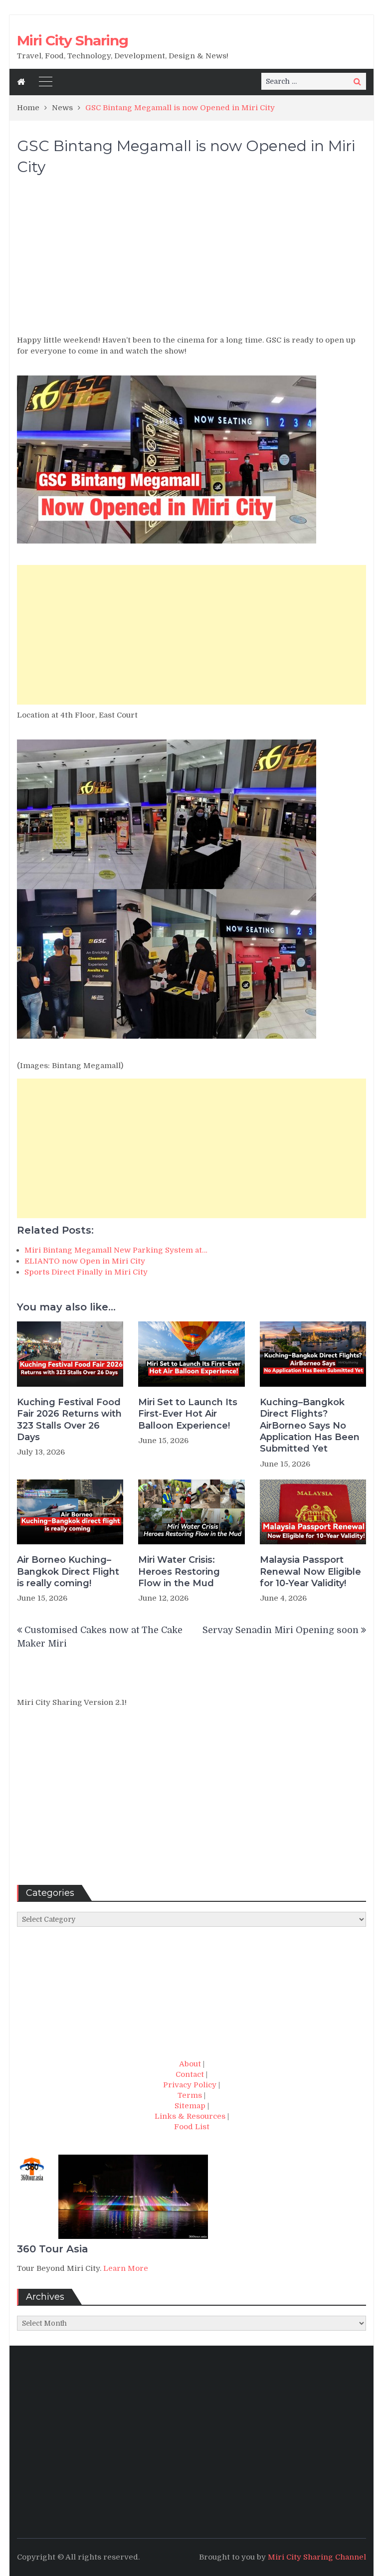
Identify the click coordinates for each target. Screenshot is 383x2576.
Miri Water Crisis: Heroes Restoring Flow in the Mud (179, 1571)
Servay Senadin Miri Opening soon (281, 1630)
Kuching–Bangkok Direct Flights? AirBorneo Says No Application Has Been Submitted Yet (310, 1426)
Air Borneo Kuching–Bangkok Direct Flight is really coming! (68, 1571)
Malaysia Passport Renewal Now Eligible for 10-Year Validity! (310, 1571)
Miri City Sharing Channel (317, 2557)
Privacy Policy (190, 2085)
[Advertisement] (191, 260)
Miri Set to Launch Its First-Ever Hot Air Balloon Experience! (188, 1414)
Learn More (126, 2268)
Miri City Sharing (73, 40)
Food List (192, 2127)
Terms (190, 2095)
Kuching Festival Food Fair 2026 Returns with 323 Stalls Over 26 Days (69, 1420)
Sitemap (190, 2106)
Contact (190, 2074)
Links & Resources (190, 2116)
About (190, 2064)
